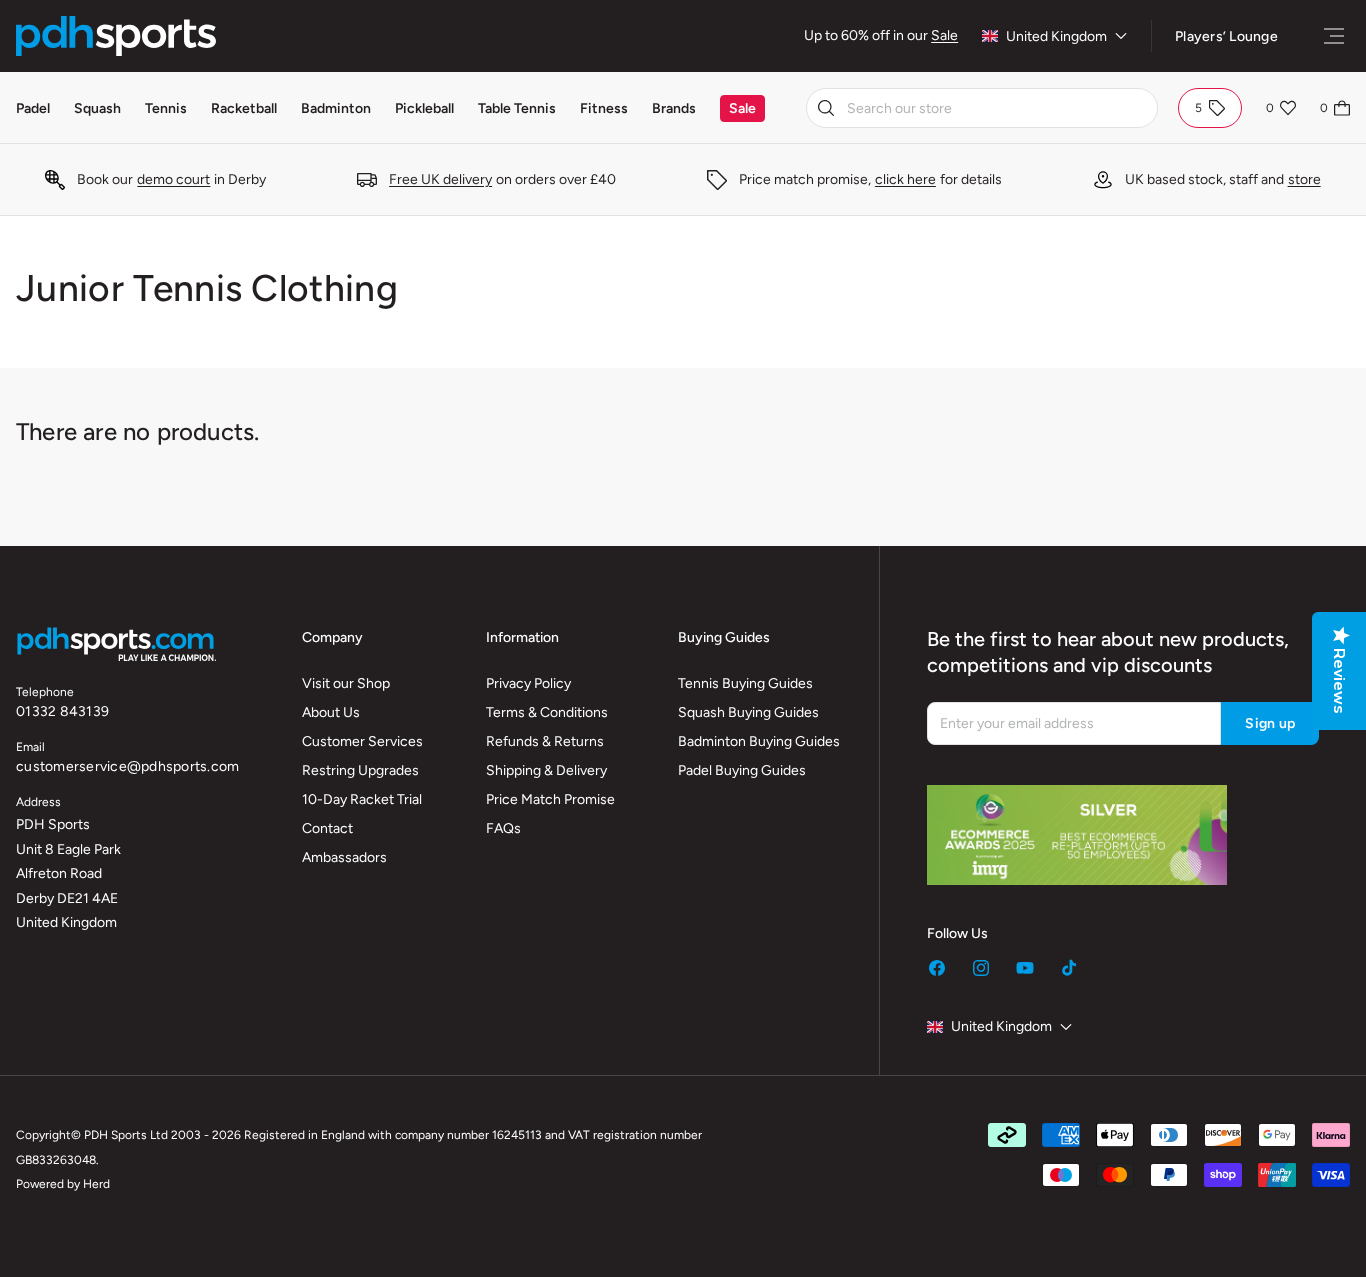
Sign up (1270, 723)
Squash (97, 108)
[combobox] (982, 108)
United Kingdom (1056, 36)
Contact (327, 828)
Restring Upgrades (360, 770)
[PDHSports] (116, 36)
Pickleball (424, 108)
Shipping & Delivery (546, 770)
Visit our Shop (346, 683)
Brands (674, 108)
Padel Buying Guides (742, 770)
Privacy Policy (528, 683)
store (1304, 179)
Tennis (166, 108)
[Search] (826, 108)
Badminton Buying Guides (759, 741)
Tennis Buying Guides (745, 683)
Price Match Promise (550, 799)
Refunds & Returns (545, 741)
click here (905, 179)
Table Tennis (517, 108)
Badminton (336, 108)
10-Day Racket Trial (362, 799)
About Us (331, 712)
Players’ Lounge (1226, 36)
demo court (173, 179)
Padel (33, 108)
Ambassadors (344, 857)
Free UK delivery (440, 179)
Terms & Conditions (547, 712)
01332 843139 (62, 711)
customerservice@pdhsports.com (127, 766)
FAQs (503, 828)
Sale (944, 35)
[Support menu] (1334, 36)
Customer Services (362, 741)
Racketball (244, 108)
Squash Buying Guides (748, 712)
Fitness (604, 108)
